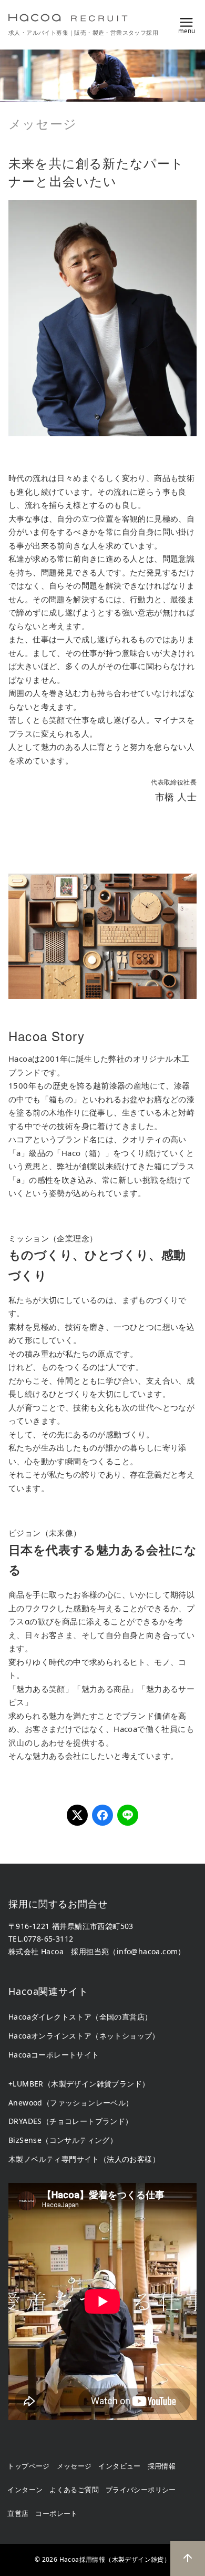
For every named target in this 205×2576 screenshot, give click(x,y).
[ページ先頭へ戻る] (188, 2559)
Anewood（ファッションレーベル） (71, 2103)
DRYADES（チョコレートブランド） (71, 2121)
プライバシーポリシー (141, 2490)
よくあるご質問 (74, 2490)
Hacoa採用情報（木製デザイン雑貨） (115, 2559)
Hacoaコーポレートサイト (54, 2055)
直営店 (18, 2513)
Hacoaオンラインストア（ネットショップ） (84, 2036)
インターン (25, 2490)
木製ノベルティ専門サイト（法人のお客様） (84, 2159)
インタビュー (119, 2466)
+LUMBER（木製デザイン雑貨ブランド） (79, 2084)
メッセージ (74, 2466)
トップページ (28, 2466)
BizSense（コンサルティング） (63, 2140)
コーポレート (56, 2513)
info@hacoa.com (147, 1951)
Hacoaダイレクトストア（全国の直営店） (80, 2017)
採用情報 (162, 2466)
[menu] (187, 24)
